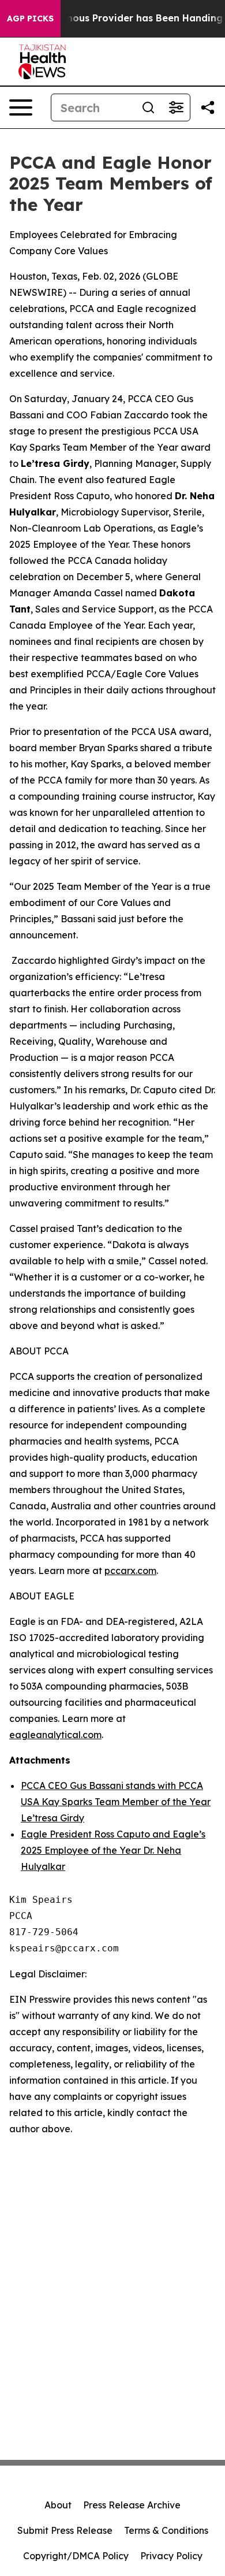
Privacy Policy (171, 2556)
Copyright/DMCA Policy (76, 2556)
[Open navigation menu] (21, 107)
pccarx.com (130, 1571)
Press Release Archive (132, 2505)
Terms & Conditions (166, 2530)
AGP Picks (30, 18)
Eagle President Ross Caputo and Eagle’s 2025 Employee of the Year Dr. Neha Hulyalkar (113, 1850)
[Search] (148, 107)
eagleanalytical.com (55, 1735)
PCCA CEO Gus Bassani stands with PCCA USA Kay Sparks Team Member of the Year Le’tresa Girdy (116, 1802)
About (58, 2505)
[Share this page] (208, 107)
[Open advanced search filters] (176, 107)
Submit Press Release (65, 2530)
